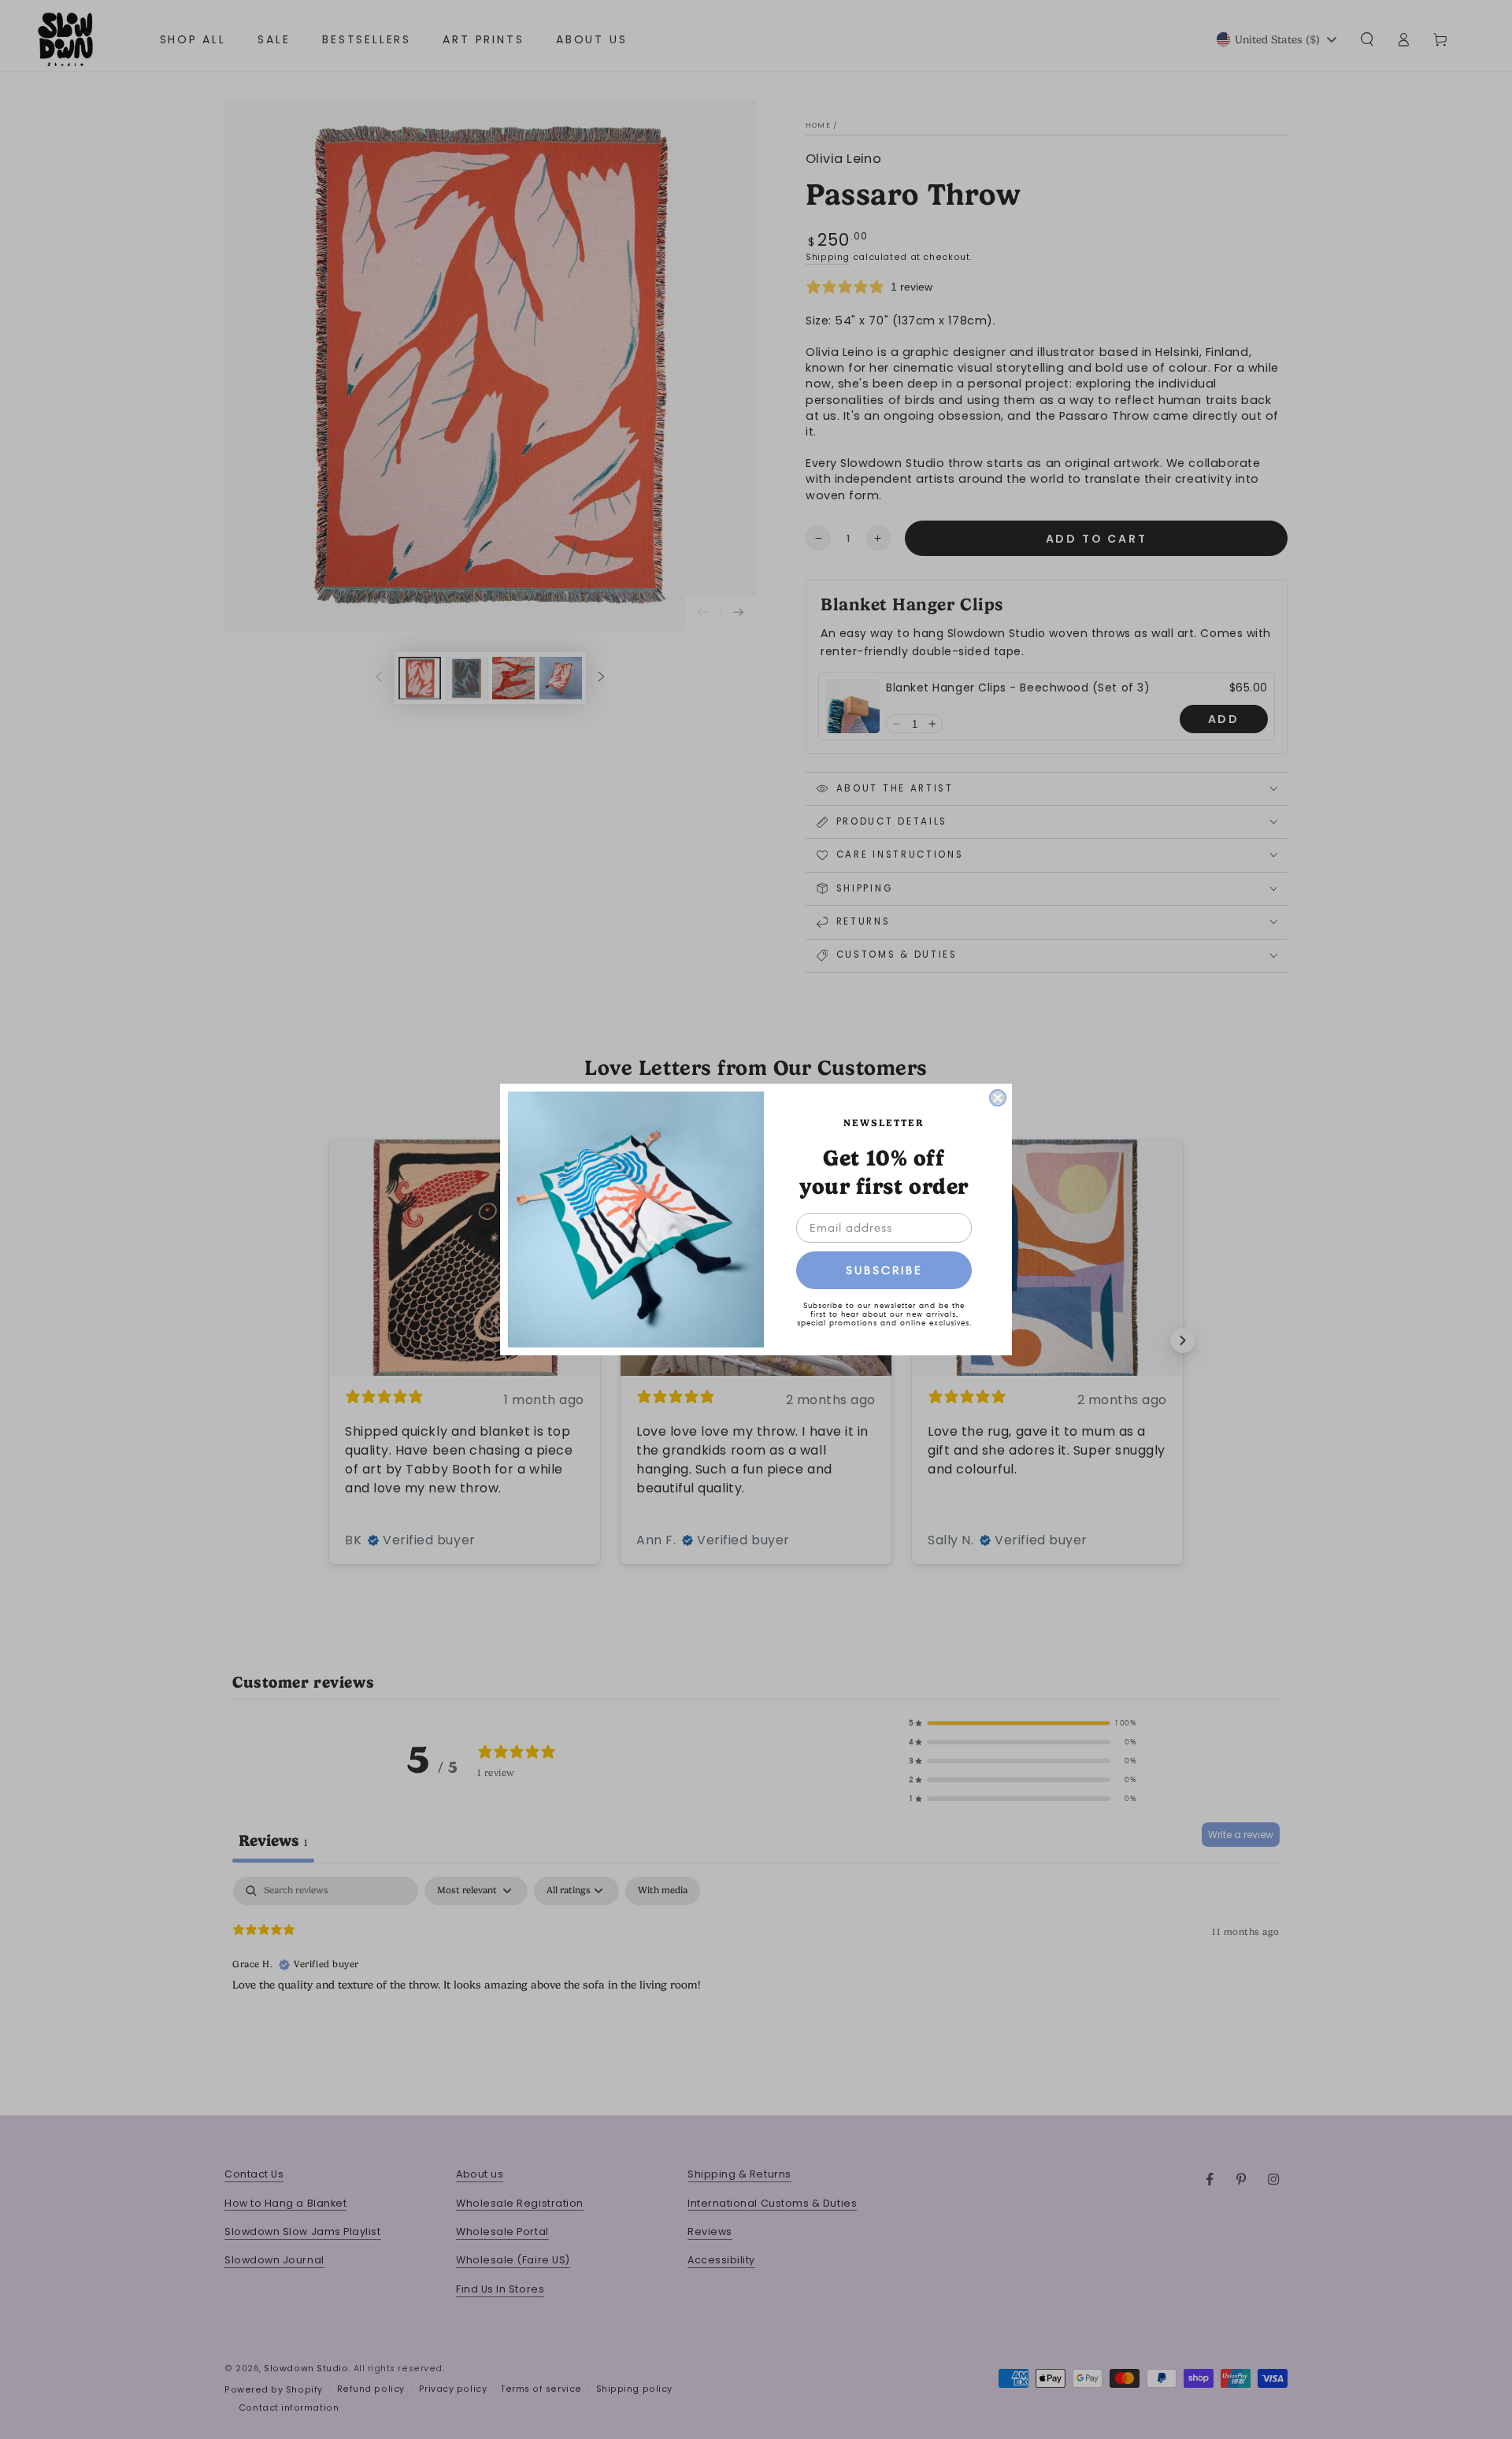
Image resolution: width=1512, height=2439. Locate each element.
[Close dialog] (998, 1098)
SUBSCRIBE (884, 1270)
